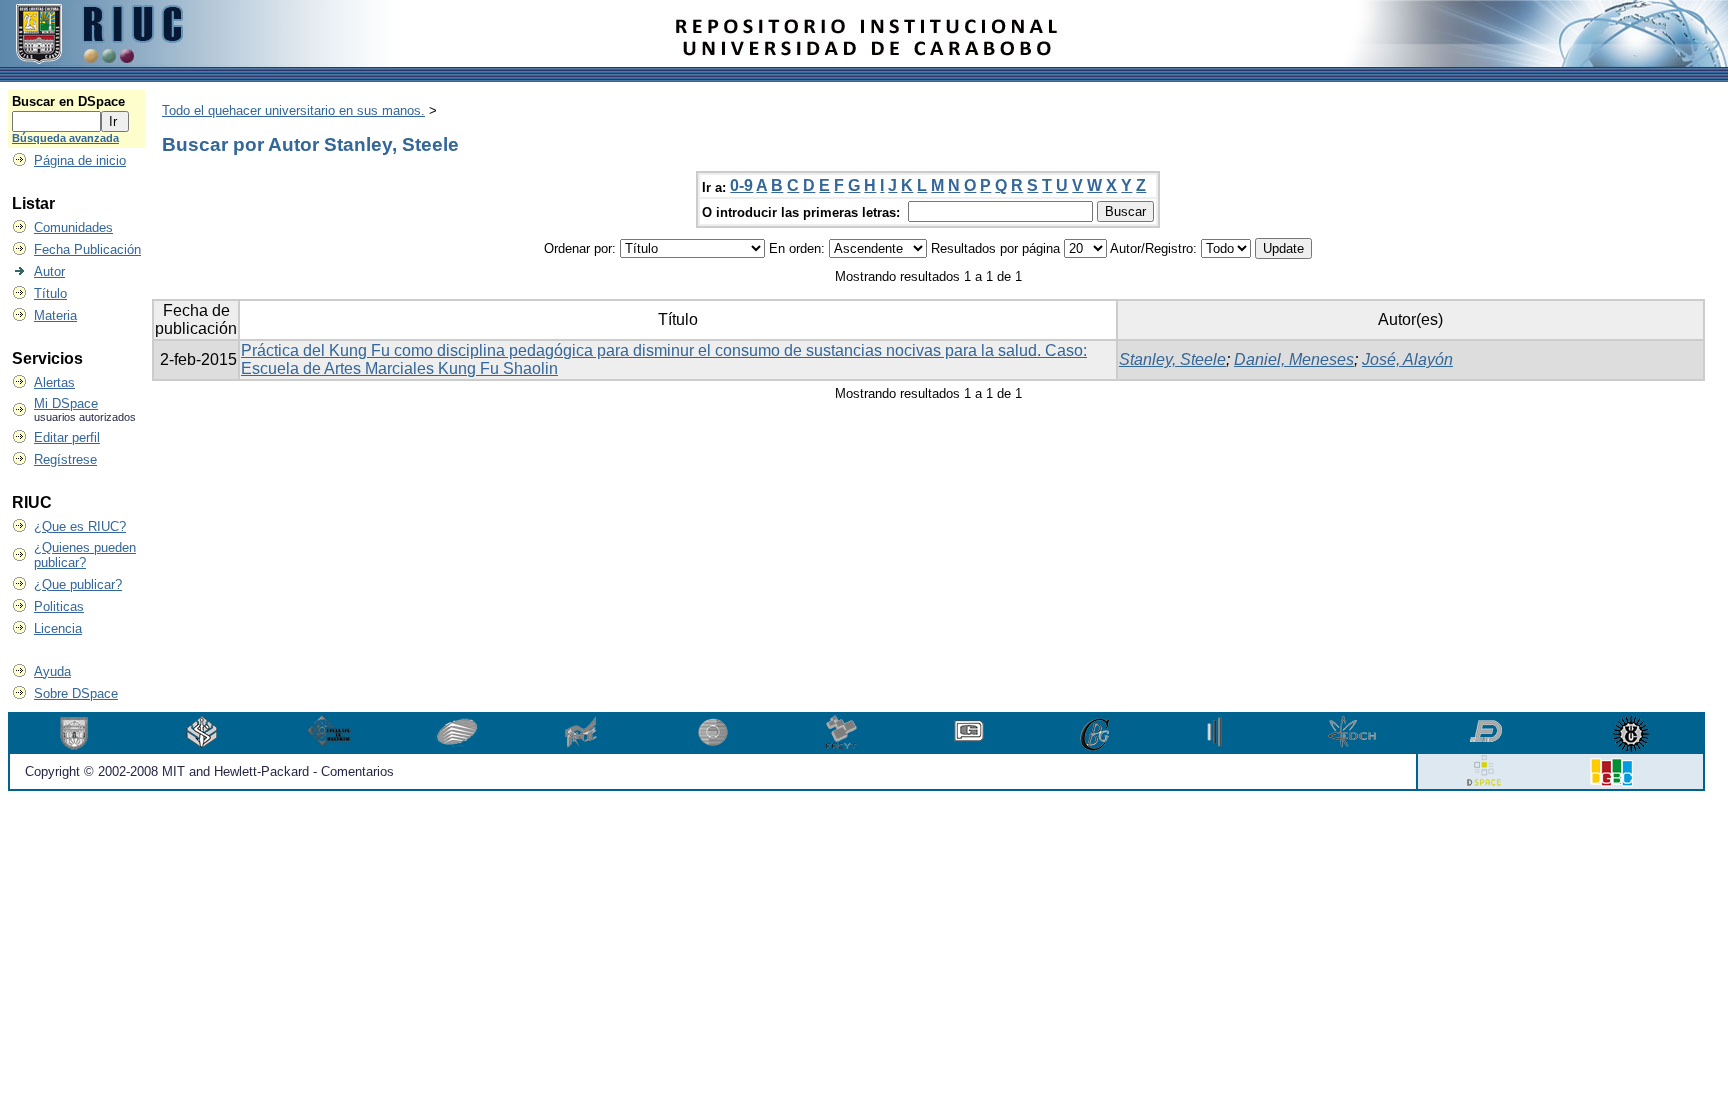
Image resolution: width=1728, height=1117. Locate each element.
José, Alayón (1407, 359)
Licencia (58, 628)
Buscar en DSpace (68, 101)
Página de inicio (80, 160)
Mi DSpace (66, 403)
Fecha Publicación (87, 249)
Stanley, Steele (1172, 359)
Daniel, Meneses (1294, 359)
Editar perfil (67, 437)
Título (50, 293)
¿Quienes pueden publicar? (85, 555)
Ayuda (52, 671)
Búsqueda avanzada (65, 138)
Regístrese (65, 459)
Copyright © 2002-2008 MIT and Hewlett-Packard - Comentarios (209, 771)
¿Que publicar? (78, 584)
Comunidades (73, 227)
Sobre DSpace (76, 693)
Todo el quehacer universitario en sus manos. (293, 110)
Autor (49, 271)
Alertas (54, 382)
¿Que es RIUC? (80, 526)
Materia (55, 315)
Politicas (59, 606)
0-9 (741, 185)
